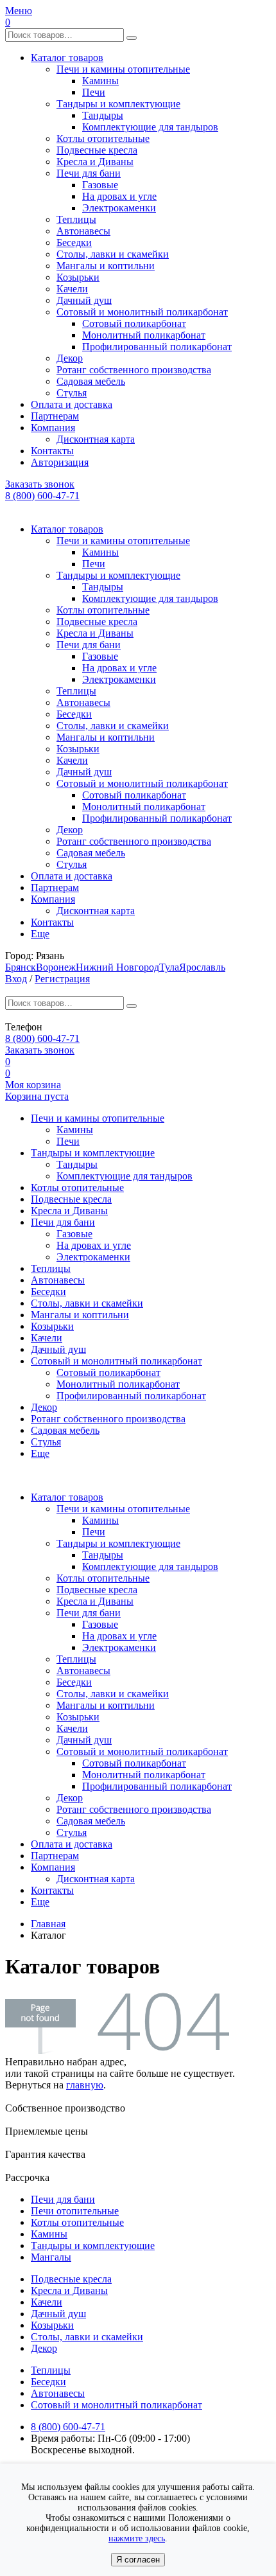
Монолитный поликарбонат (144, 335)
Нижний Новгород (117, 967)
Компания (53, 428)
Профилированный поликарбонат (157, 347)
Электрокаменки (119, 208)
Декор (70, 358)
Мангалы (51, 2257)
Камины (100, 81)
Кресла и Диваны (95, 162)
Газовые (100, 185)
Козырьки (78, 277)
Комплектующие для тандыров (150, 127)
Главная (48, 1924)
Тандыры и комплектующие (118, 104)
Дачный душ (84, 300)
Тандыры (103, 115)
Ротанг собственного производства (134, 370)
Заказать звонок (40, 484)
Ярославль (202, 967)
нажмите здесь (137, 2538)
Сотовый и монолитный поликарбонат (142, 312)
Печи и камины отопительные (123, 69)
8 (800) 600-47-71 (42, 496)
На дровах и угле (119, 196)
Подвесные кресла (97, 150)
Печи (94, 92)
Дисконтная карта (96, 439)
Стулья (72, 393)
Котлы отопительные (103, 138)
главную (85, 2085)
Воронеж (56, 967)
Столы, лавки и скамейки (113, 254)
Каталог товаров (67, 57)
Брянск (21, 967)
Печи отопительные (75, 2211)
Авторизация (60, 462)
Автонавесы (83, 231)
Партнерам (55, 416)
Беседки (74, 243)
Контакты (52, 451)
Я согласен (138, 2560)
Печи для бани (89, 173)
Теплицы (76, 219)
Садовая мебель (91, 381)
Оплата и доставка (72, 404)
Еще (40, 934)
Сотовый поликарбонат (134, 323)
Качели (72, 289)
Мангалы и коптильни (106, 266)
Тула (169, 967)
